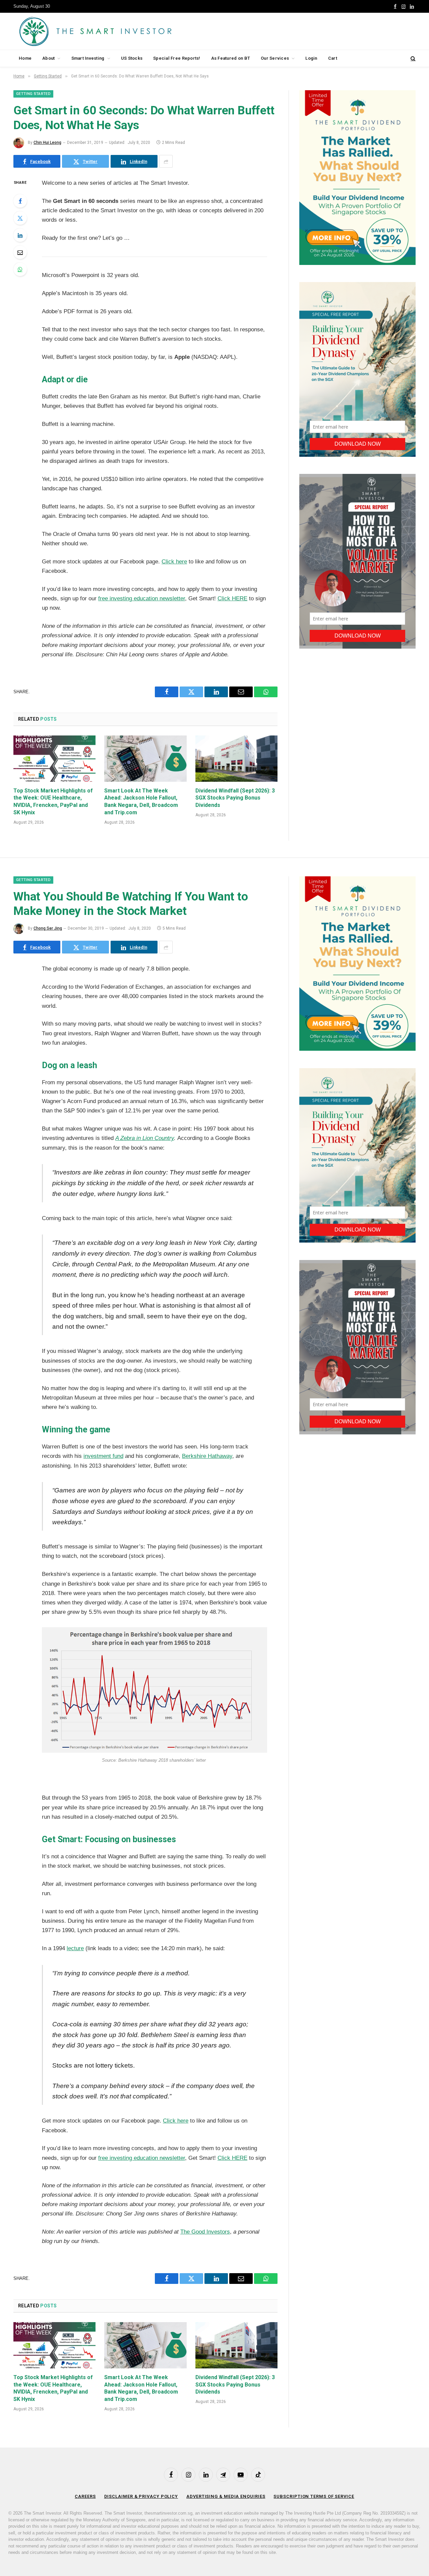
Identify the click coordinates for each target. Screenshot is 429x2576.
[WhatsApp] (20, 269)
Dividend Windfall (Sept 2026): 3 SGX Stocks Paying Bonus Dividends (235, 798)
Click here (174, 562)
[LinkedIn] (20, 235)
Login (311, 58)
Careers (85, 2496)
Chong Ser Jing (48, 928)
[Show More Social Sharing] (166, 161)
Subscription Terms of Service (314, 2496)
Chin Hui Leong (47, 143)
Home (25, 58)
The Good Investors (205, 2232)
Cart (333, 58)
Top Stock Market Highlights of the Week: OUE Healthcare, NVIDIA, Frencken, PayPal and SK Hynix (53, 802)
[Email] (20, 252)
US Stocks (132, 58)
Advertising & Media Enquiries (226, 2496)
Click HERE (232, 598)
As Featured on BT (231, 58)
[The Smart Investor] (126, 31)
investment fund (103, 1456)
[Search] (412, 59)
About (48, 58)
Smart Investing (88, 58)
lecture (75, 1948)
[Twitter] (20, 218)
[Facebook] (20, 201)
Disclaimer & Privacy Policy (141, 2496)
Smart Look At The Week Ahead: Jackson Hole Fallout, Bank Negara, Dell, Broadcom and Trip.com (141, 802)
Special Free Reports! (177, 58)
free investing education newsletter (142, 598)
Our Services (275, 58)
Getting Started (33, 94)
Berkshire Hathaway (207, 1456)
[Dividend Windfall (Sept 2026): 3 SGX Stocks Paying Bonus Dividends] (236, 759)
